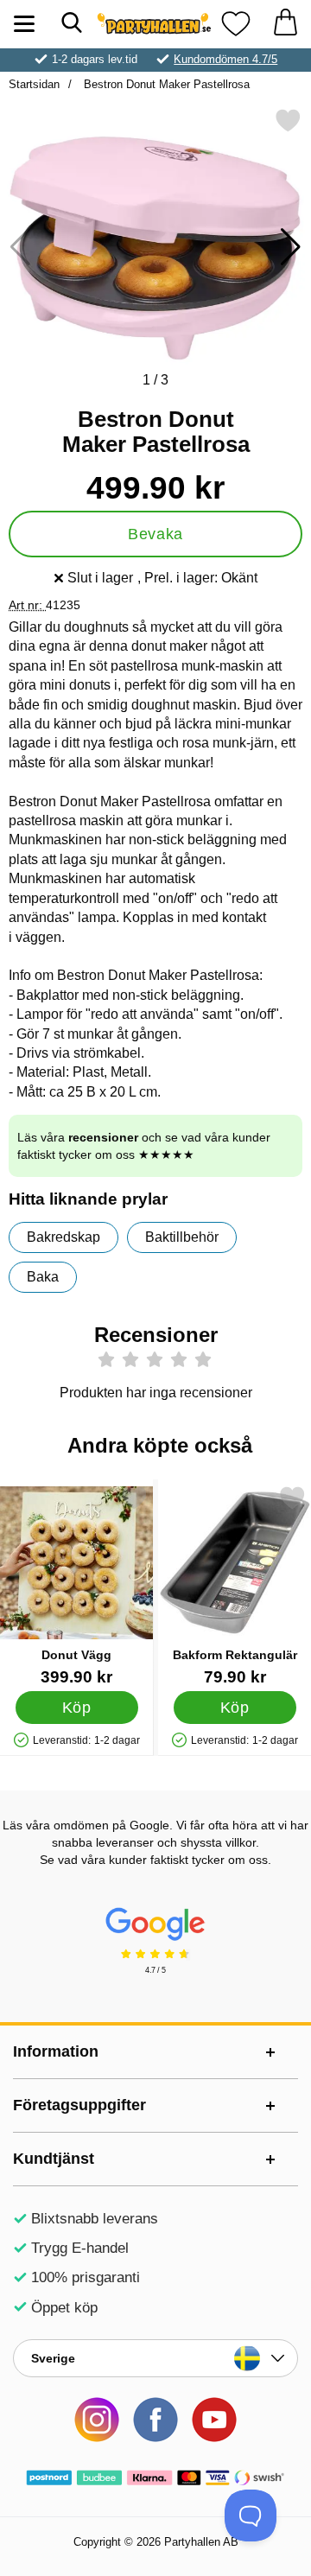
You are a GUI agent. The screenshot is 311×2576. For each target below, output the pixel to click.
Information (56, 2051)
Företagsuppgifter (79, 2105)
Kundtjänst (54, 2159)
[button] (291, 247)
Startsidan (34, 84)
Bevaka (155, 534)
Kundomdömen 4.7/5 (225, 59)
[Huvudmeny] (24, 24)
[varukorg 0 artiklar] (285, 24)
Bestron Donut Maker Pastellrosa (165, 84)
